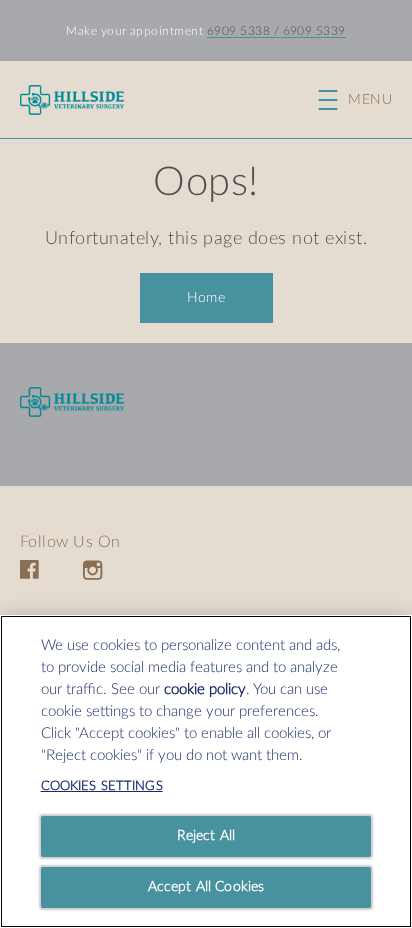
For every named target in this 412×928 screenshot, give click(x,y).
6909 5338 (238, 31)
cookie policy (205, 689)
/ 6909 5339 (308, 31)
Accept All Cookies (206, 887)
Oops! (205, 183)
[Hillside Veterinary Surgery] (72, 402)
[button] (365, 100)
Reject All (206, 836)
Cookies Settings (102, 786)
